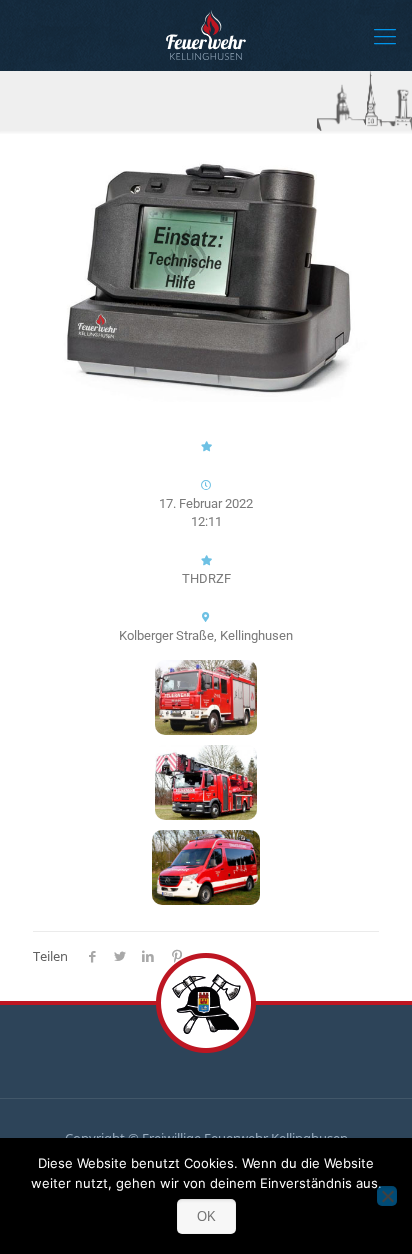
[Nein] (387, 1196)
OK (206, 1216)
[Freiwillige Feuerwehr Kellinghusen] (206, 35)
